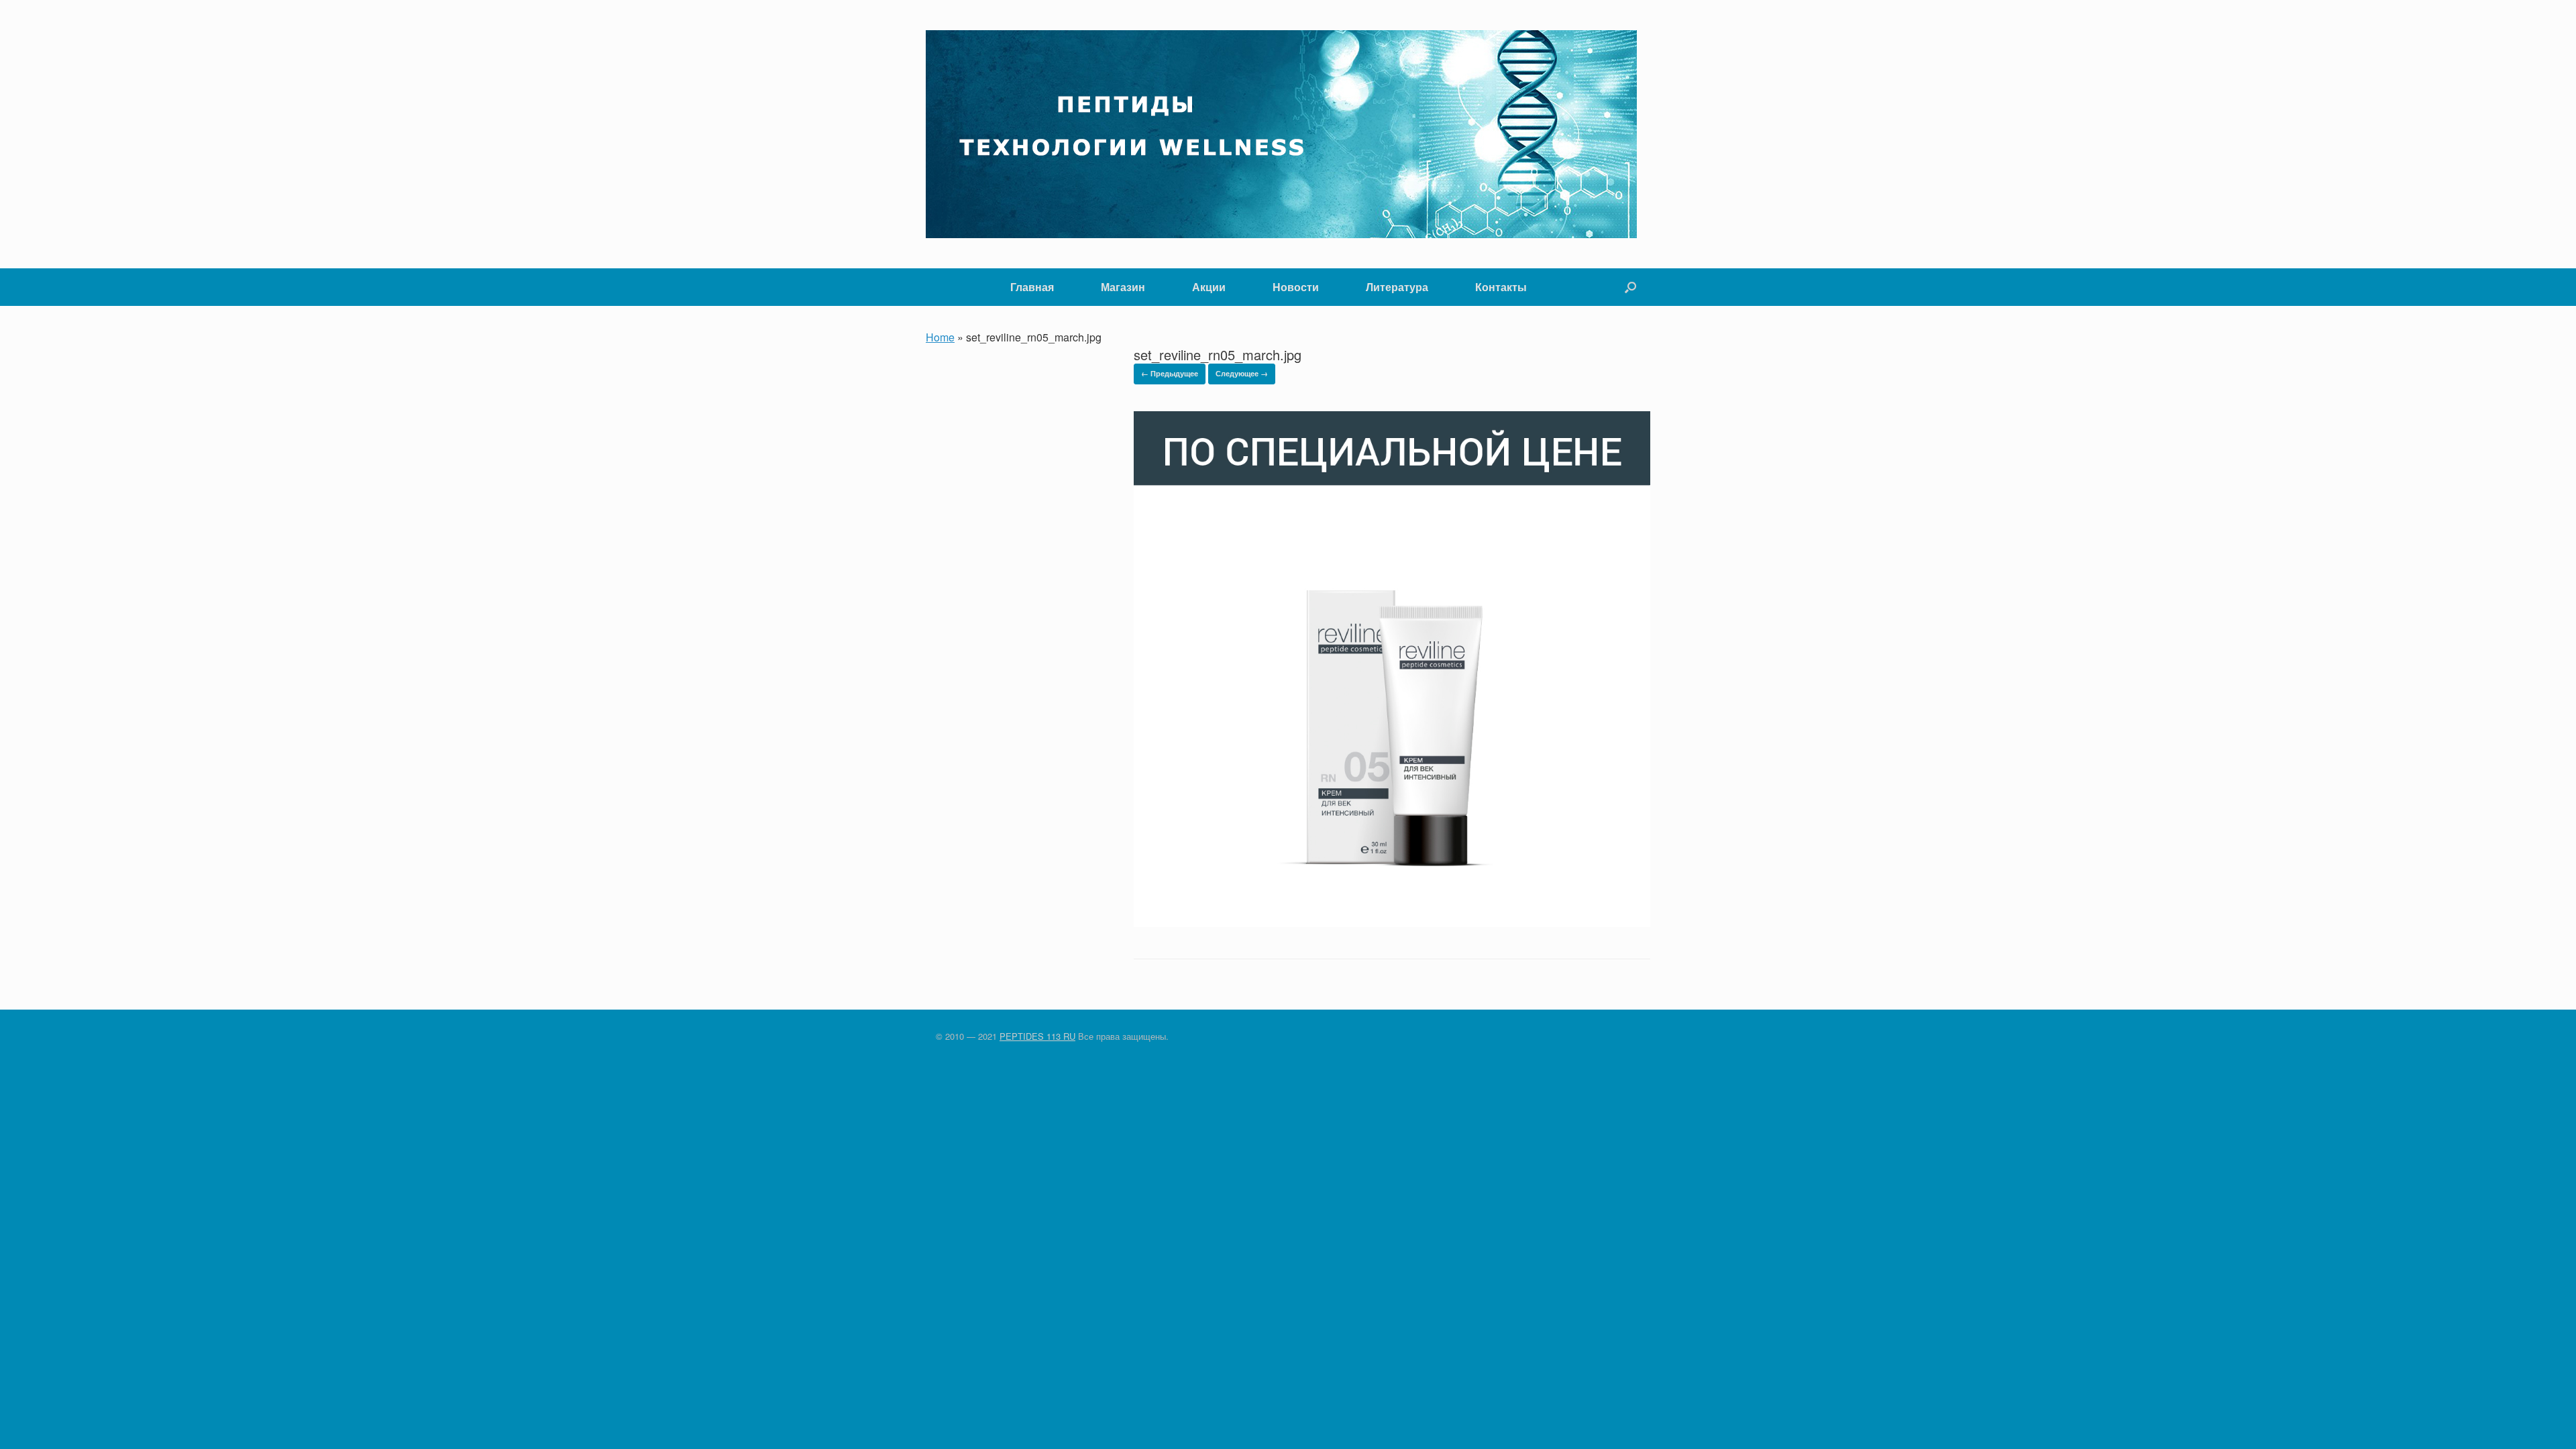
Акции (1209, 287)
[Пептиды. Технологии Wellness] (1281, 134)
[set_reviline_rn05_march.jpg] (1392, 923)
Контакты (1501, 287)
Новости (1296, 287)
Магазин (1123, 287)
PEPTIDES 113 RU (1037, 1036)
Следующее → (1242, 373)
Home (940, 337)
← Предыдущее (1170, 373)
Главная (1032, 287)
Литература (1397, 287)
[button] (1630, 287)
